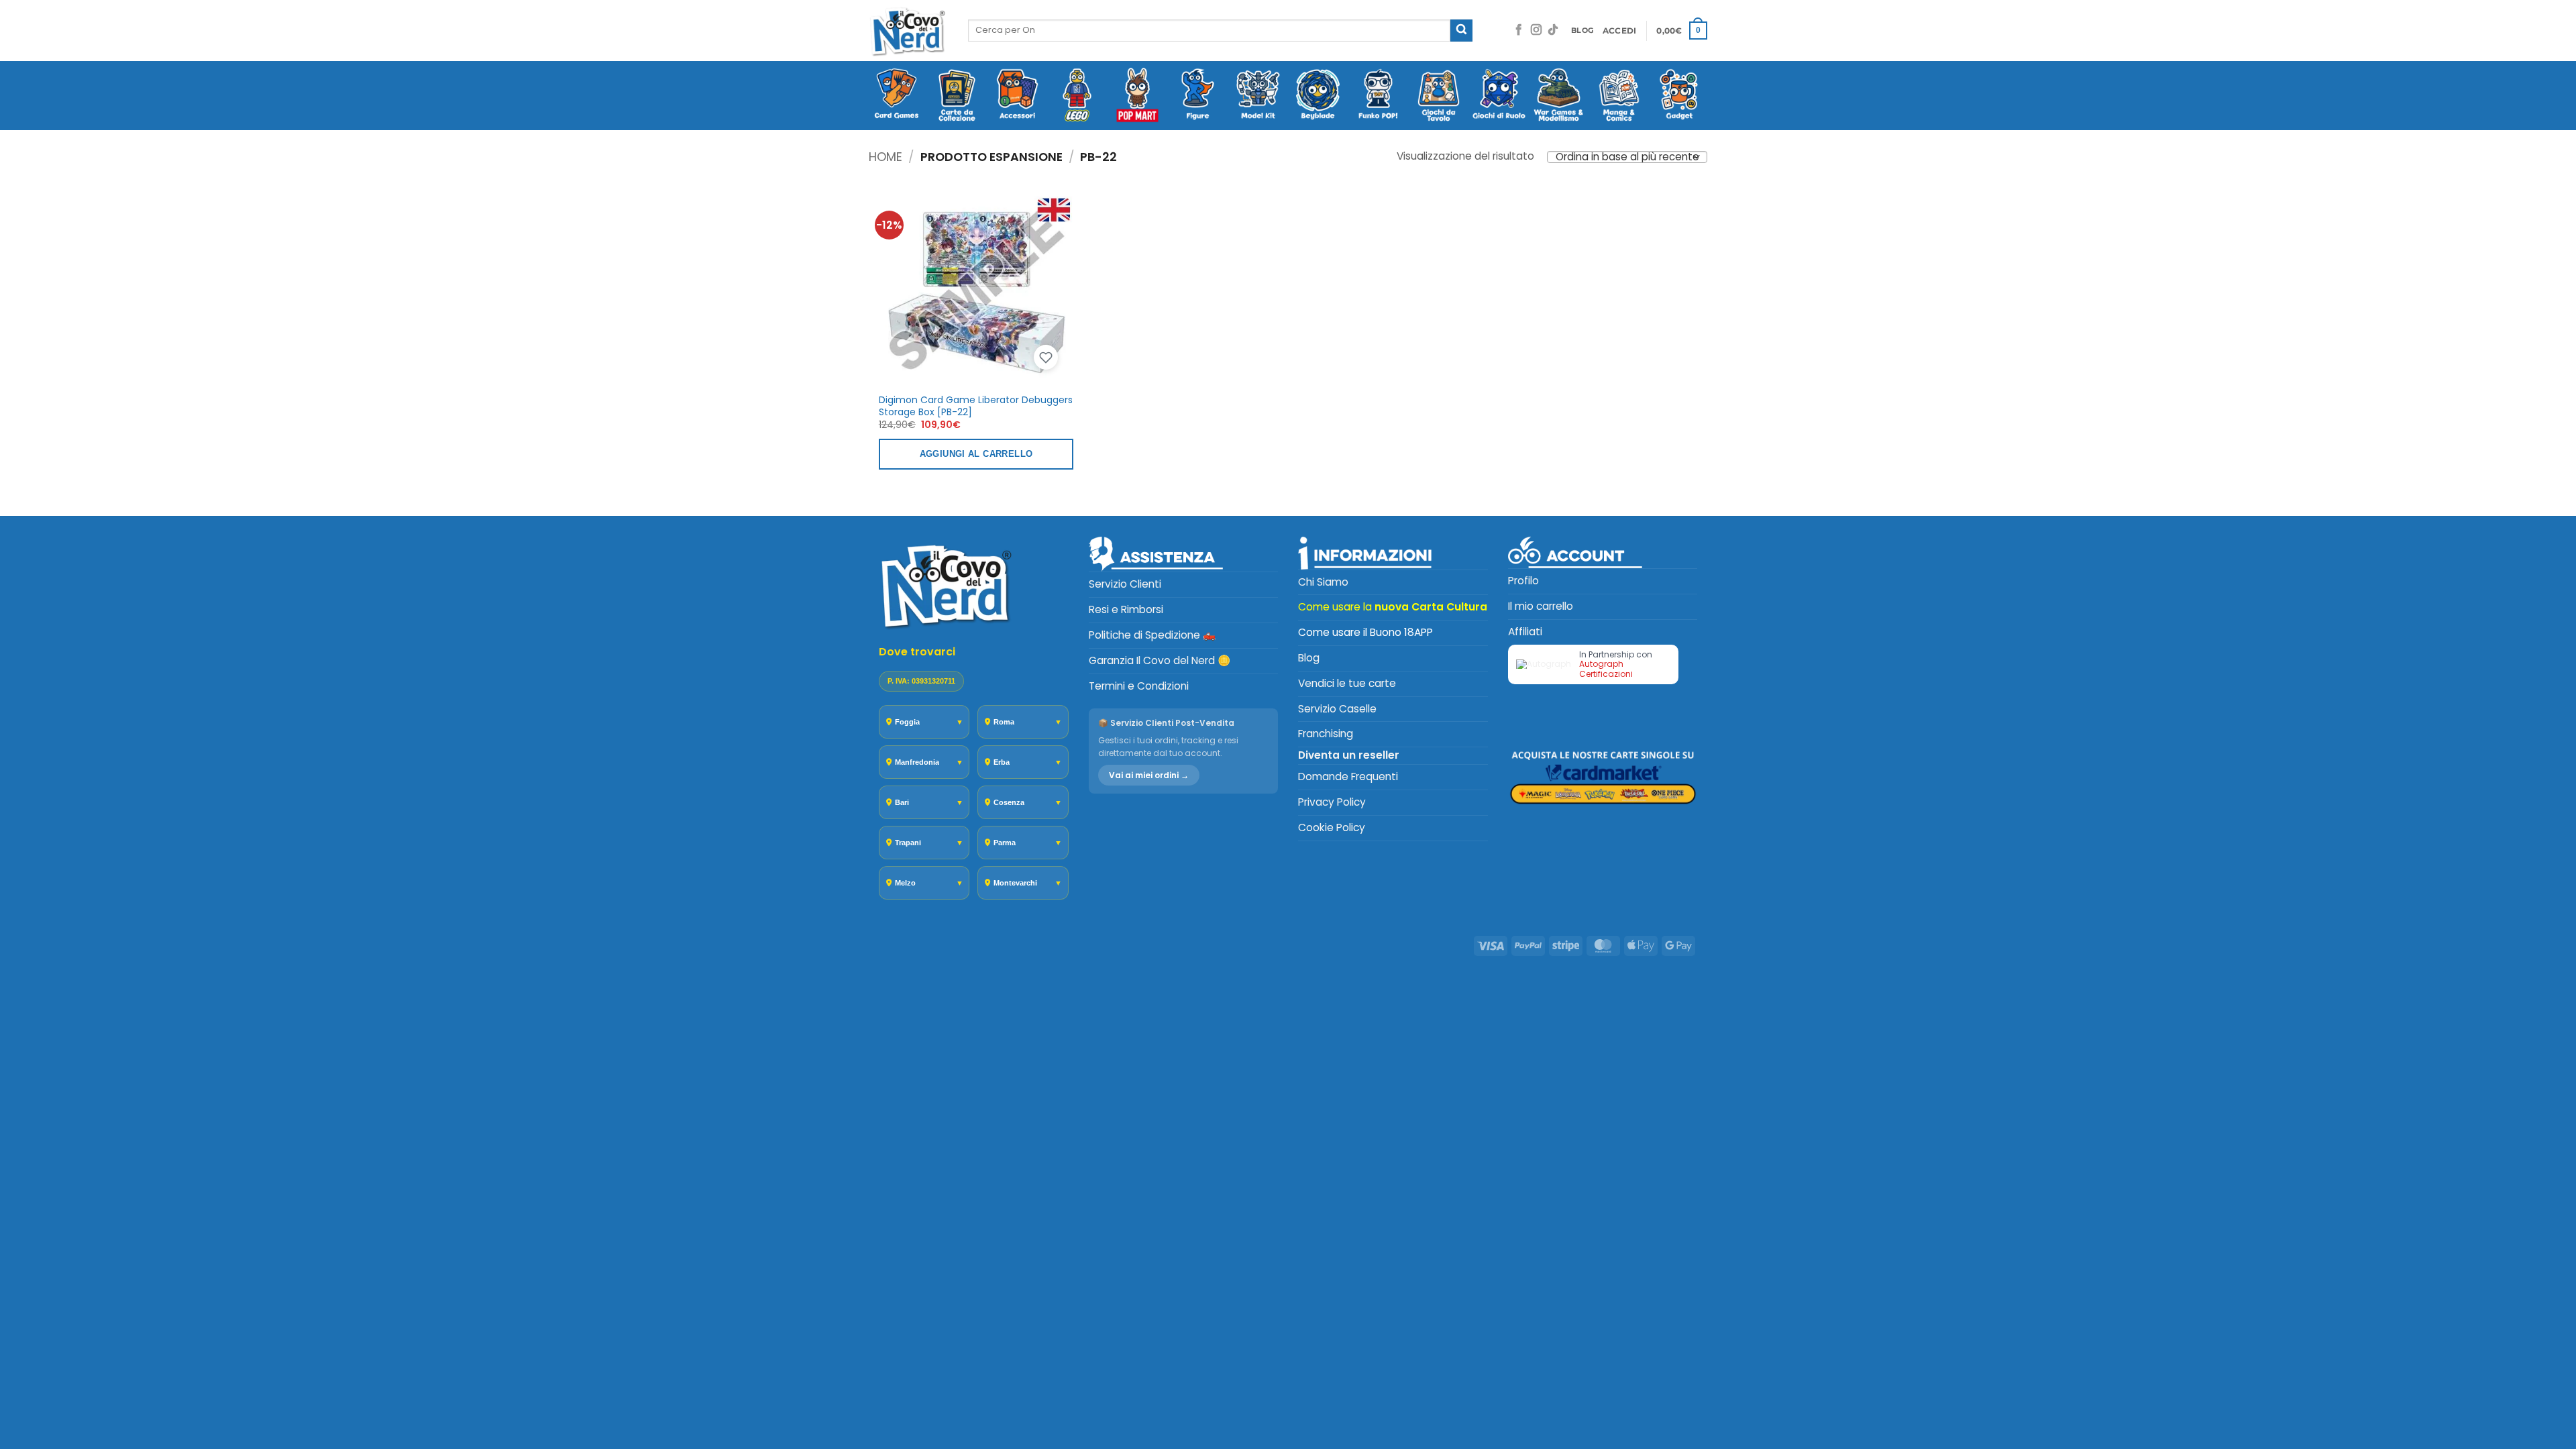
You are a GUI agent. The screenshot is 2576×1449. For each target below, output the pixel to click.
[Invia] (1461, 31)
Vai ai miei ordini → (1149, 775)
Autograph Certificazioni (1606, 668)
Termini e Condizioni (1139, 686)
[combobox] (1209, 30)
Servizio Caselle (1337, 709)
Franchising (1326, 734)
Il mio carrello (1541, 606)
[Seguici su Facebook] (1519, 31)
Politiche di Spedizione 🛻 (1152, 635)
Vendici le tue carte (1347, 683)
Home (885, 157)
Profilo (1523, 581)
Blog (1309, 658)
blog (1582, 31)
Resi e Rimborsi (1126, 609)
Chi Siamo (1323, 582)
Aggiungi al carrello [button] (976, 454)
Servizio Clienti (1125, 584)
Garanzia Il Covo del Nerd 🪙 (1160, 660)
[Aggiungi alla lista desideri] (1046, 358)
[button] (1620, 31)
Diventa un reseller (1349, 755)
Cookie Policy (1332, 827)
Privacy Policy (1332, 802)
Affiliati (1525, 632)
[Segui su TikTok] (1553, 31)
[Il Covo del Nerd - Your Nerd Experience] (908, 31)
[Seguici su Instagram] (1536, 31)
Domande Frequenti (1348, 776)
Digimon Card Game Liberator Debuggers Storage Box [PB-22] (976, 406)
